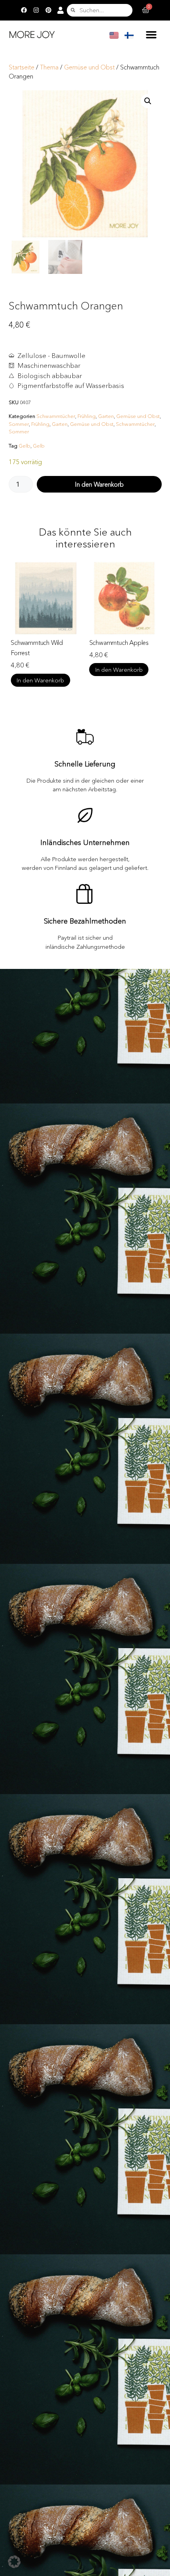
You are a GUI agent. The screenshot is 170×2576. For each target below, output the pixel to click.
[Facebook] (24, 10)
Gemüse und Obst (89, 67)
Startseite (22, 67)
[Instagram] (36, 10)
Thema (49, 67)
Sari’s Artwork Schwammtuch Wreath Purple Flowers (119, 653)
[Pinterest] (48, 10)
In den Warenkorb (99, 484)
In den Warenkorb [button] (40, 670)
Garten (106, 416)
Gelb (25, 446)
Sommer (19, 424)
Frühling (87, 416)
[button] (151, 34)
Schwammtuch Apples (40, 643)
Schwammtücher (56, 416)
